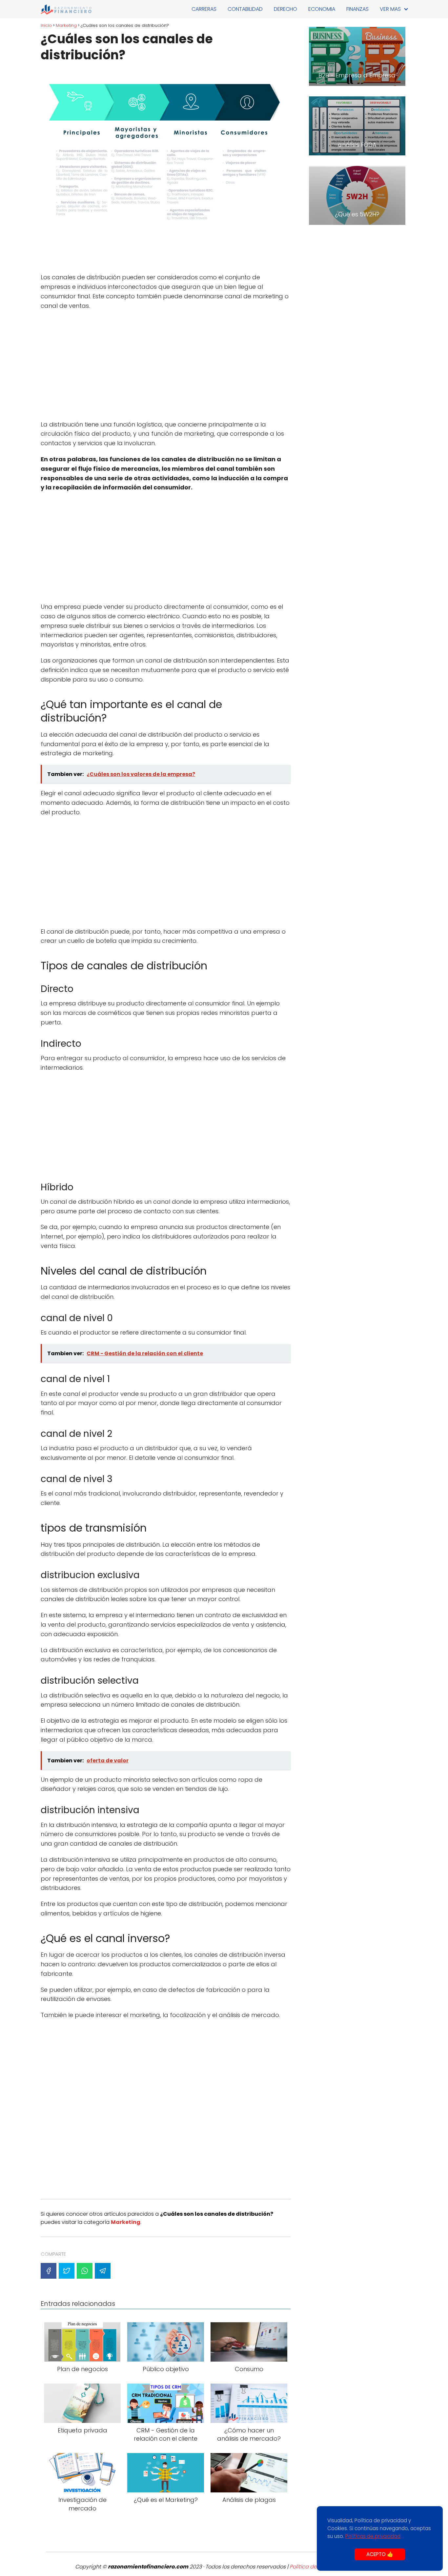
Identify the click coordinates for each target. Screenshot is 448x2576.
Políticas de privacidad (373, 2536)
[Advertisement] (166, 253)
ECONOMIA (322, 9)
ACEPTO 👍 (380, 2554)
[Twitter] (67, 2271)
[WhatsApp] (85, 2271)
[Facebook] (49, 2271)
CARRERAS (204, 9)
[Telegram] (103, 2271)
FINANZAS (357, 9)
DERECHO (285, 9)
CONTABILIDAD (245, 9)
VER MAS (390, 9)
